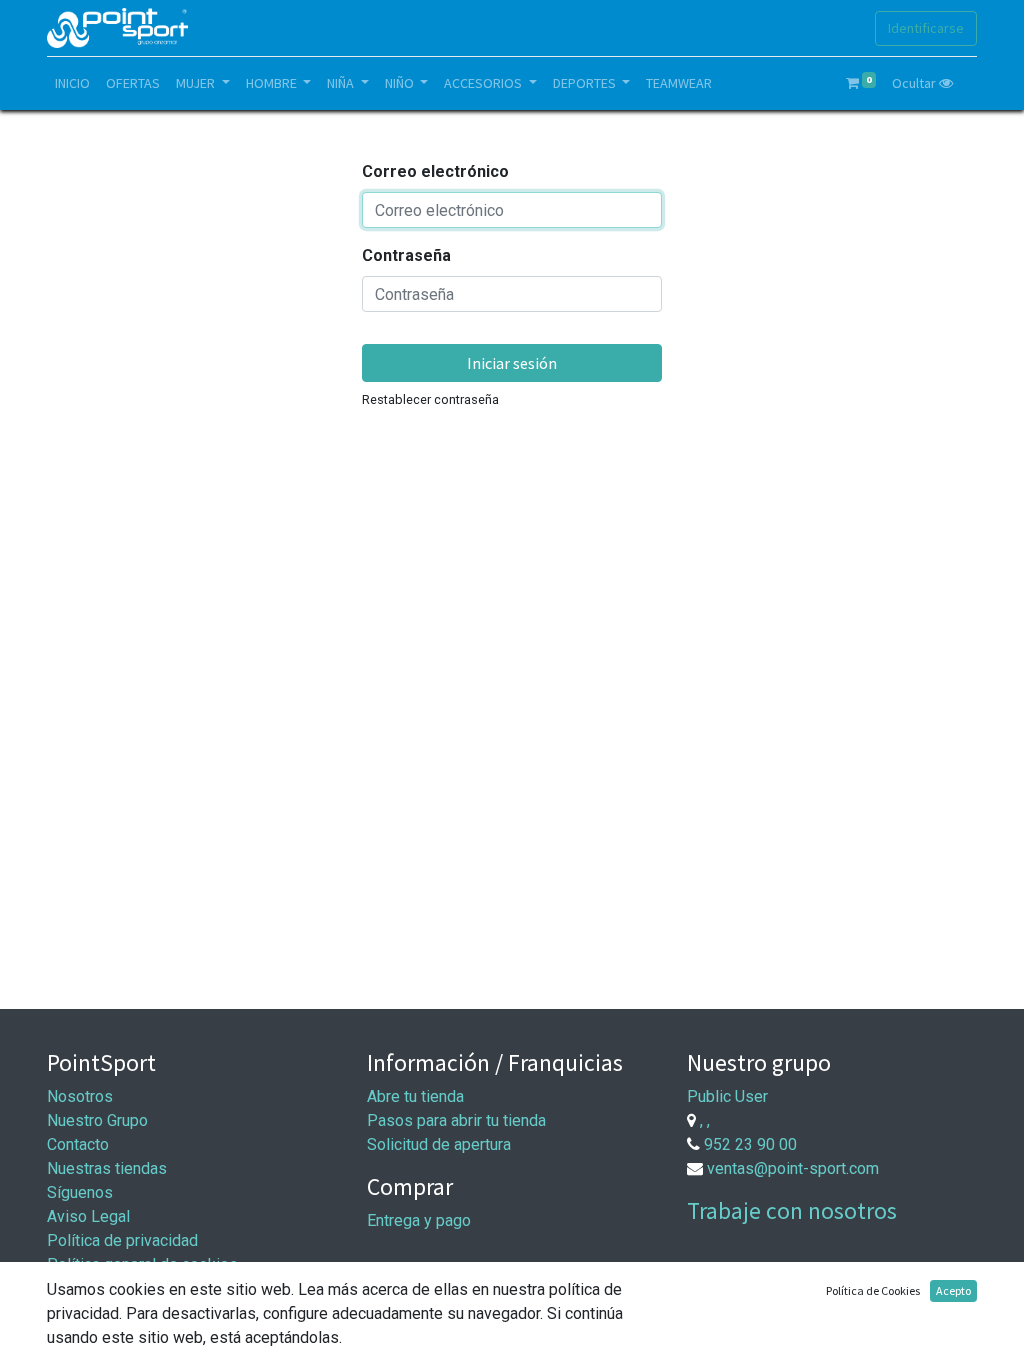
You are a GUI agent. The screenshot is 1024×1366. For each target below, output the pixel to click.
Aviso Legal (88, 1216)
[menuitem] (72, 83)
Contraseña (406, 255)
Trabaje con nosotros (792, 1210)
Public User (727, 1096)
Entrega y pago (419, 1220)
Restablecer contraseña (430, 399)
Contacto (78, 1144)
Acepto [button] (953, 1290)
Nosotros (80, 1096)
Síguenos (80, 1192)
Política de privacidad (122, 1240)
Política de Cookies (873, 1290)
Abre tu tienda (415, 1096)
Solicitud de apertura (439, 1144)
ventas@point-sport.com (793, 1168)
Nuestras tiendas (107, 1168)
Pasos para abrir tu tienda (456, 1120)
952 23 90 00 (750, 1144)
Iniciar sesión (512, 363)
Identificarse (926, 28)
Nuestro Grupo (97, 1120)
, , (705, 1120)
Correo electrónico (435, 171)
